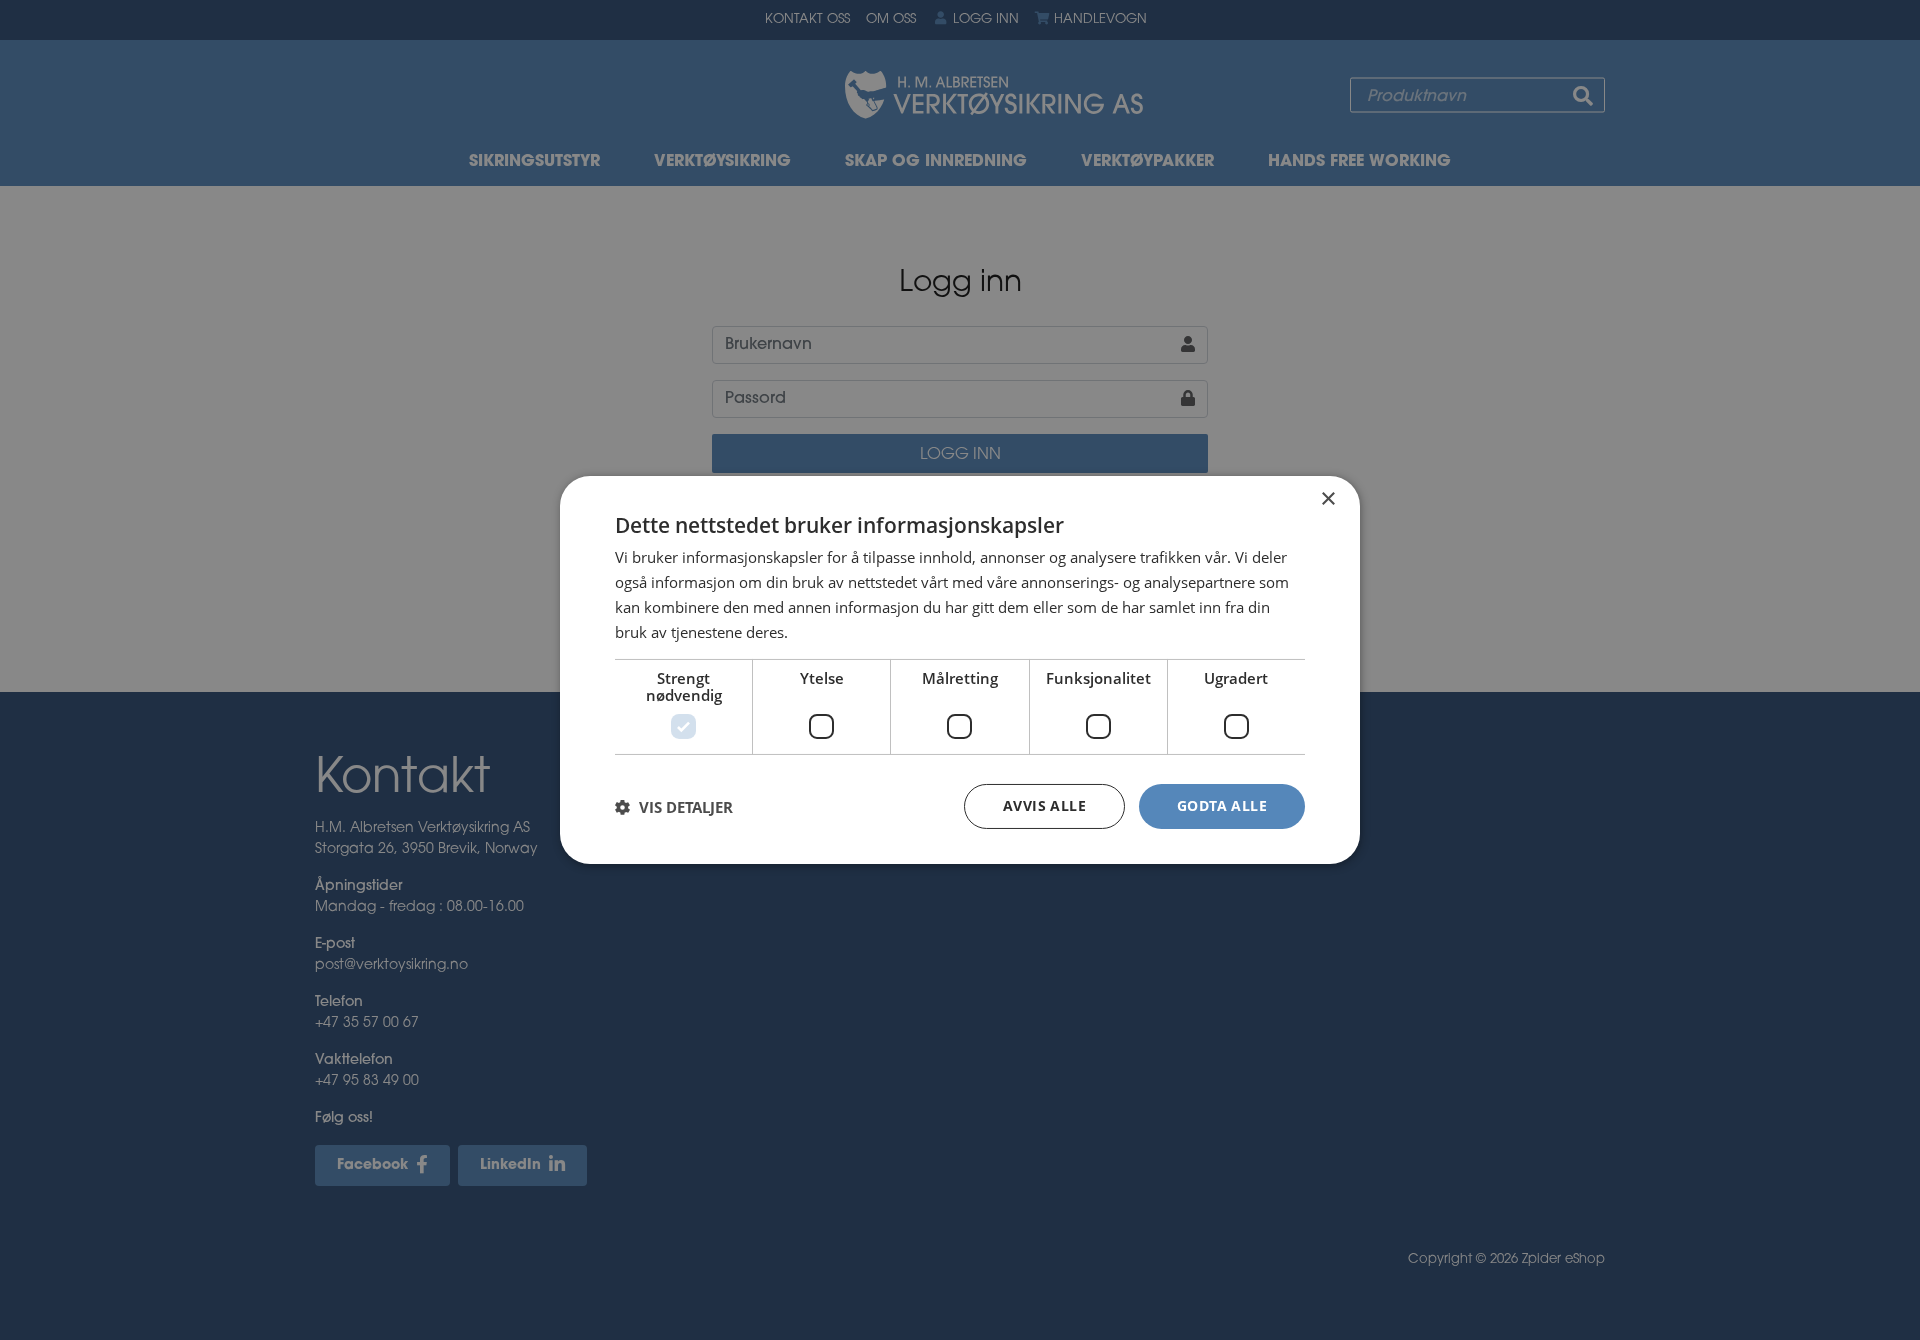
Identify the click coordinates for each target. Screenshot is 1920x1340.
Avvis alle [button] (1044, 805)
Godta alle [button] (1222, 805)
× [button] (1327, 499)
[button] (674, 807)
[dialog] (960, 670)
